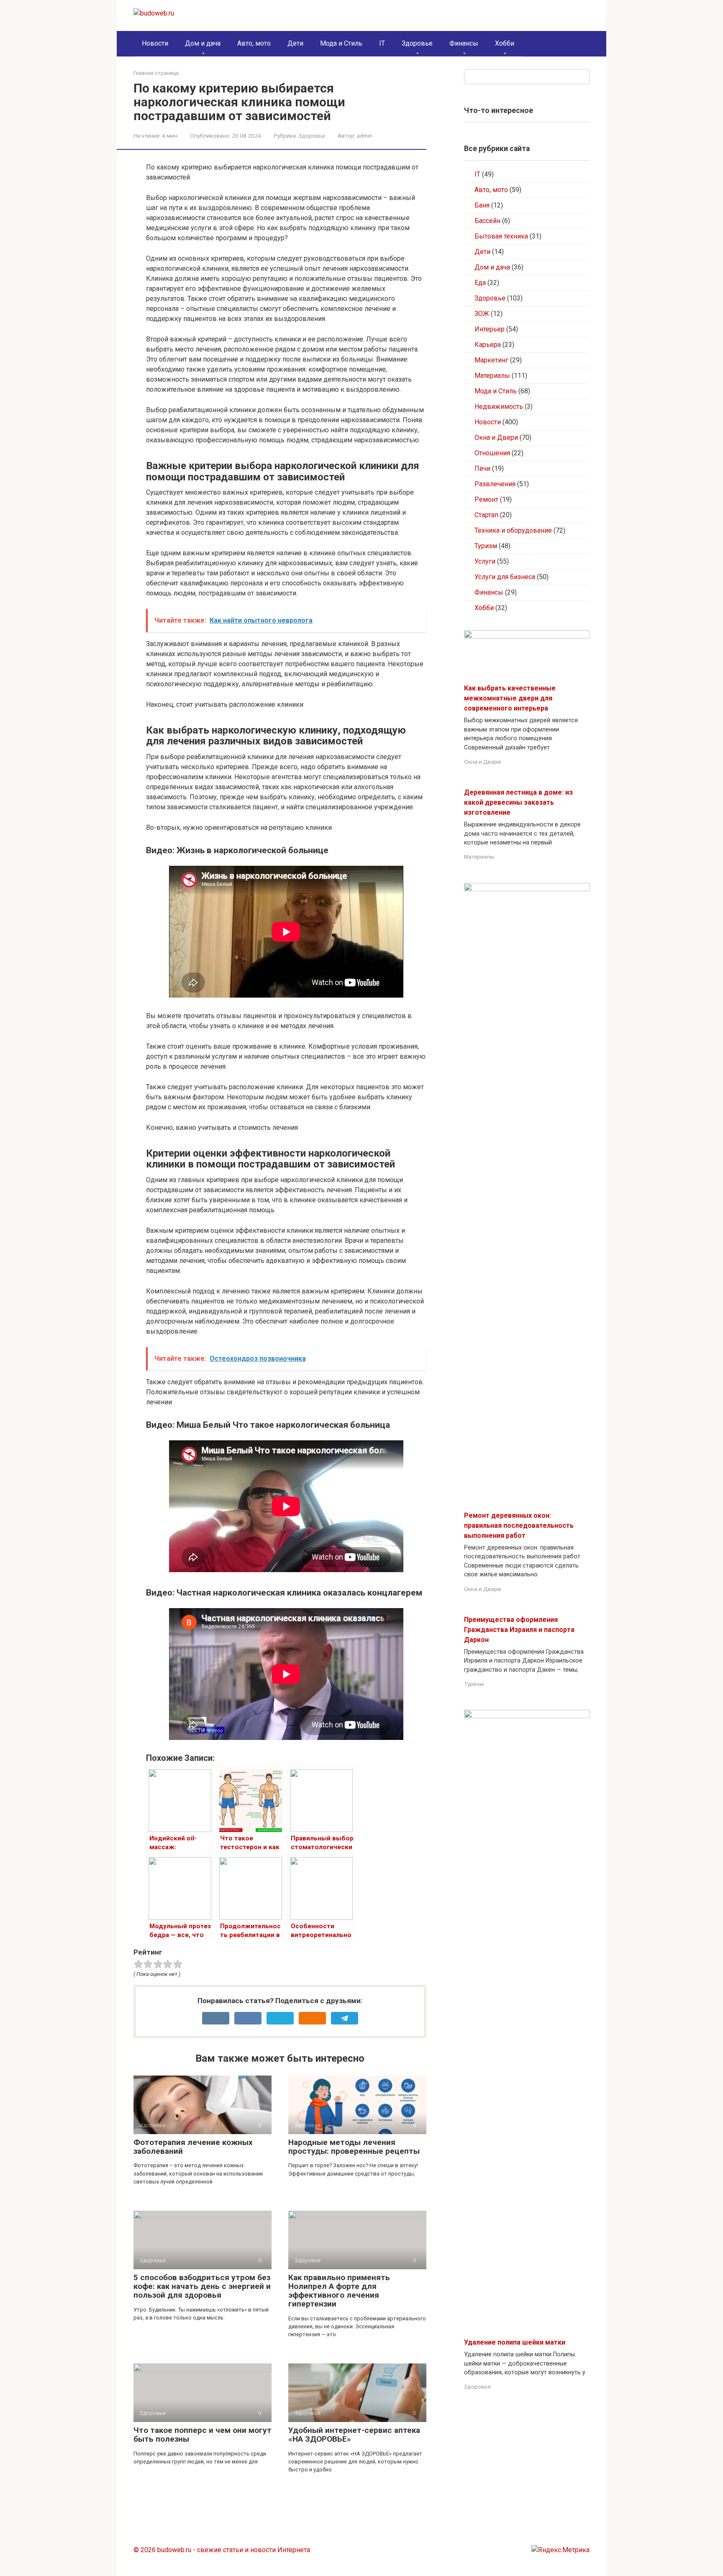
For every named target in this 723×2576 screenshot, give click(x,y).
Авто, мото (254, 43)
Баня (482, 205)
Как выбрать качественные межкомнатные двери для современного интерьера (510, 698)
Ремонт (486, 499)
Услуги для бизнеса (505, 577)
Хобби (505, 43)
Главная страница (156, 73)
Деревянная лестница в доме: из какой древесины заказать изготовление (518, 802)
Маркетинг (491, 360)
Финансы (464, 43)
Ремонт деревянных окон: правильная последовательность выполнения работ (519, 1525)
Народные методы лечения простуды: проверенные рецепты (354, 2147)
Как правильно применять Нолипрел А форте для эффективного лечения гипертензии (339, 2291)
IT (382, 43)
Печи (482, 468)
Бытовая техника (501, 236)
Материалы (492, 376)
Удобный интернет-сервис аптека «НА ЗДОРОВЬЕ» (354, 2435)
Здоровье (417, 43)
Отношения (492, 453)
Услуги (485, 561)
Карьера (488, 345)
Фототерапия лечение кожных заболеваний (193, 2147)
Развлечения (495, 484)
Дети (295, 43)
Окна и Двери (496, 437)
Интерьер (490, 329)
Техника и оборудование (513, 530)
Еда (480, 283)
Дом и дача (203, 43)
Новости (155, 43)
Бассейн (487, 221)
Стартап (486, 515)
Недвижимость (499, 407)
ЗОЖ (482, 314)
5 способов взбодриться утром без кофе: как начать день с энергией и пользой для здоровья (202, 2286)
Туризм (486, 546)
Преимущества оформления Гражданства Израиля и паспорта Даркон (519, 1630)
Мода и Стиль (341, 43)
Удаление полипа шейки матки (515, 2342)
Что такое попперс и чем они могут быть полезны (203, 2435)
